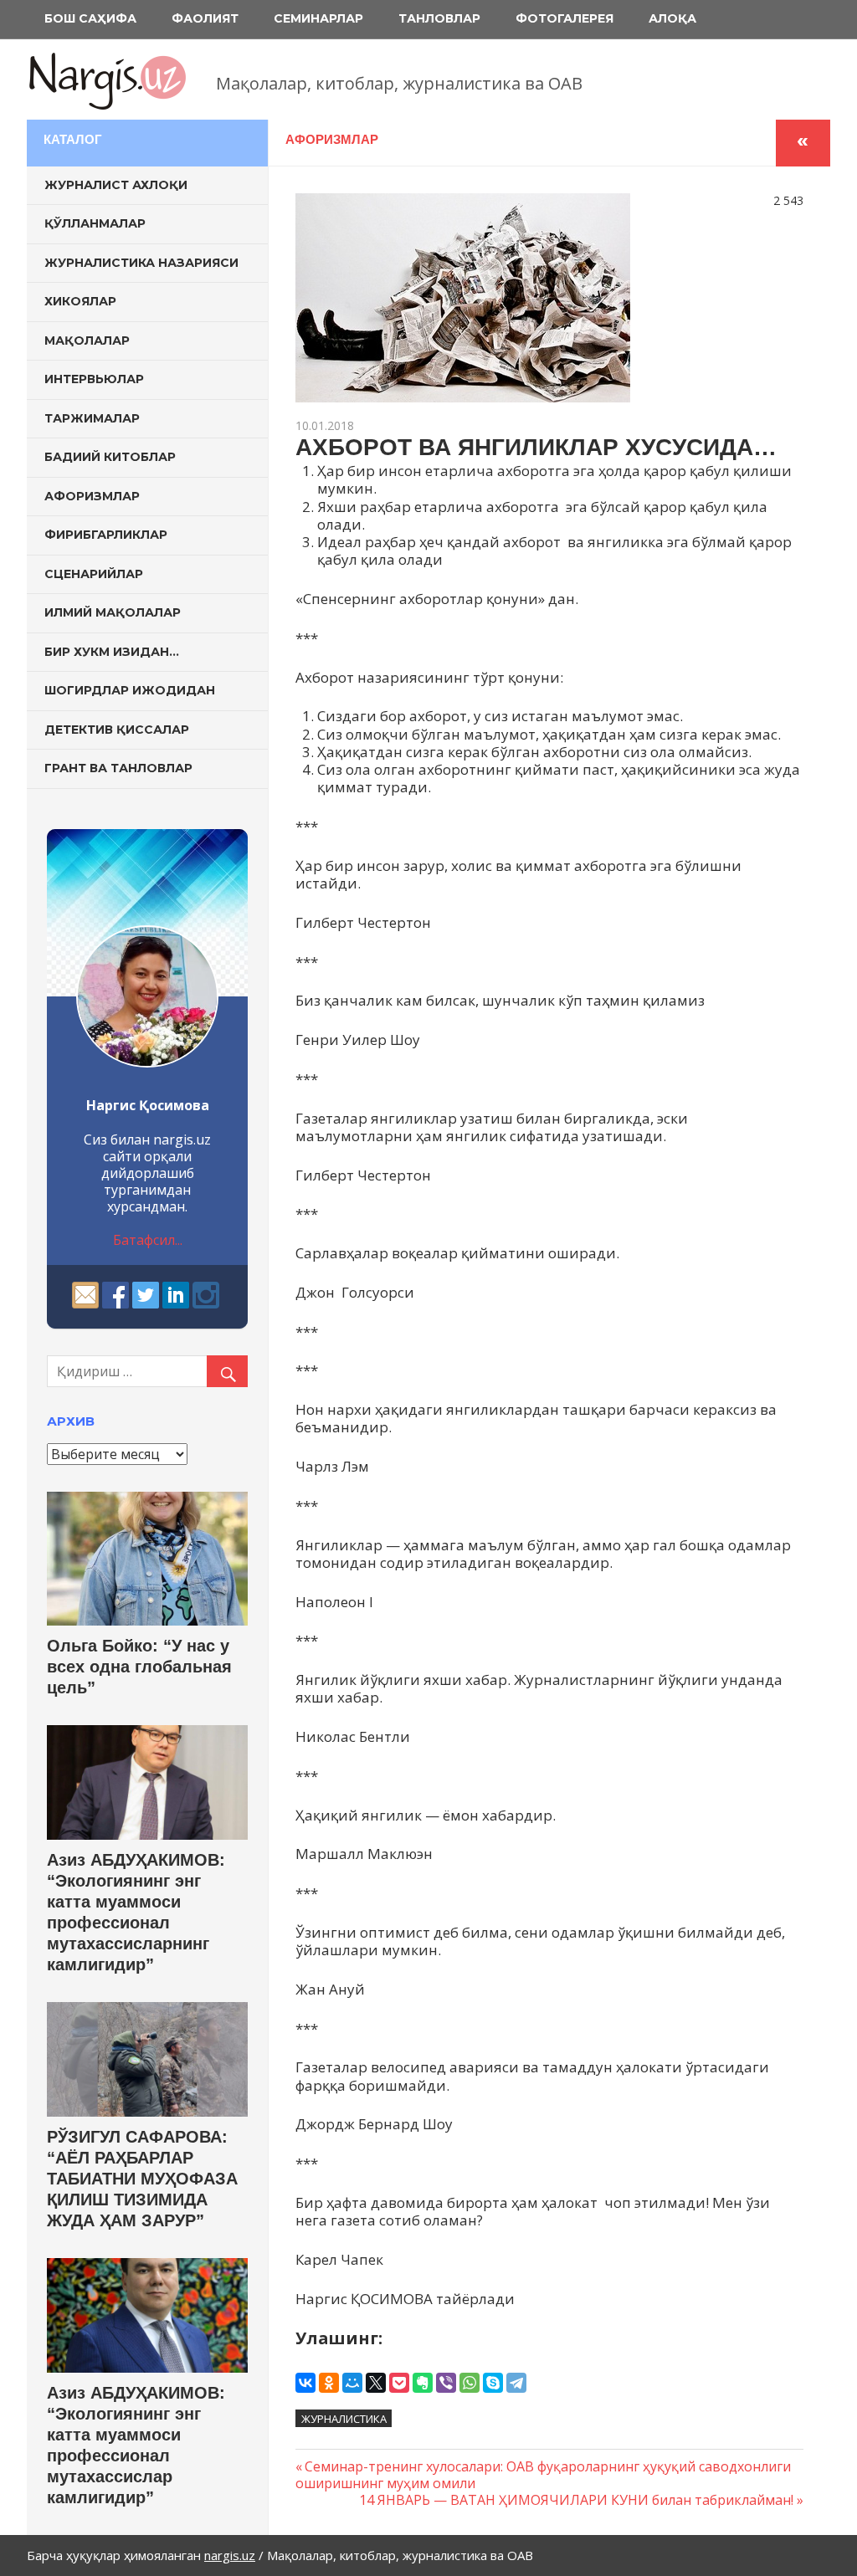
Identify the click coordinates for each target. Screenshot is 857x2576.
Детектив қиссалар (117, 730)
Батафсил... (148, 1240)
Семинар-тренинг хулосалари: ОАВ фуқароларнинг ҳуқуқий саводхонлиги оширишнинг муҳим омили (543, 2475)
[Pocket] (399, 2383)
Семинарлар (318, 18)
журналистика (344, 2419)
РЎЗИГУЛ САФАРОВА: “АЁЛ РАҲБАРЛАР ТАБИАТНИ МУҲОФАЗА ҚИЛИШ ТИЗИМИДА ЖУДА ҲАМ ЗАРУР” (142, 2179)
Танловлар (439, 18)
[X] (376, 2383)
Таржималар (92, 418)
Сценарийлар (94, 574)
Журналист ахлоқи (116, 185)
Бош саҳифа (90, 18)
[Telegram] (516, 2383)
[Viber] (446, 2383)
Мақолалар (87, 341)
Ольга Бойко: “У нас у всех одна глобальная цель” (139, 1667)
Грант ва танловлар (118, 768)
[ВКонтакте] (305, 2383)
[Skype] (493, 2383)
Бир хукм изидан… (112, 652)
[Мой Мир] (352, 2383)
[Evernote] (423, 2383)
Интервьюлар (94, 379)
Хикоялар (80, 301)
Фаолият (205, 18)
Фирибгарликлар (106, 535)
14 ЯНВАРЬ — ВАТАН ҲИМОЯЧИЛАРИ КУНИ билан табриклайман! (576, 2500)
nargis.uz (230, 2555)
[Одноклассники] (329, 2383)
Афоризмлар (332, 139)
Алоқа (672, 18)
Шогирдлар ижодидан (130, 690)
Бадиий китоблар (110, 457)
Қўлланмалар (95, 223)
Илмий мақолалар (113, 612)
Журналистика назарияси (141, 263)
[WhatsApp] (470, 2383)
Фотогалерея (564, 18)
